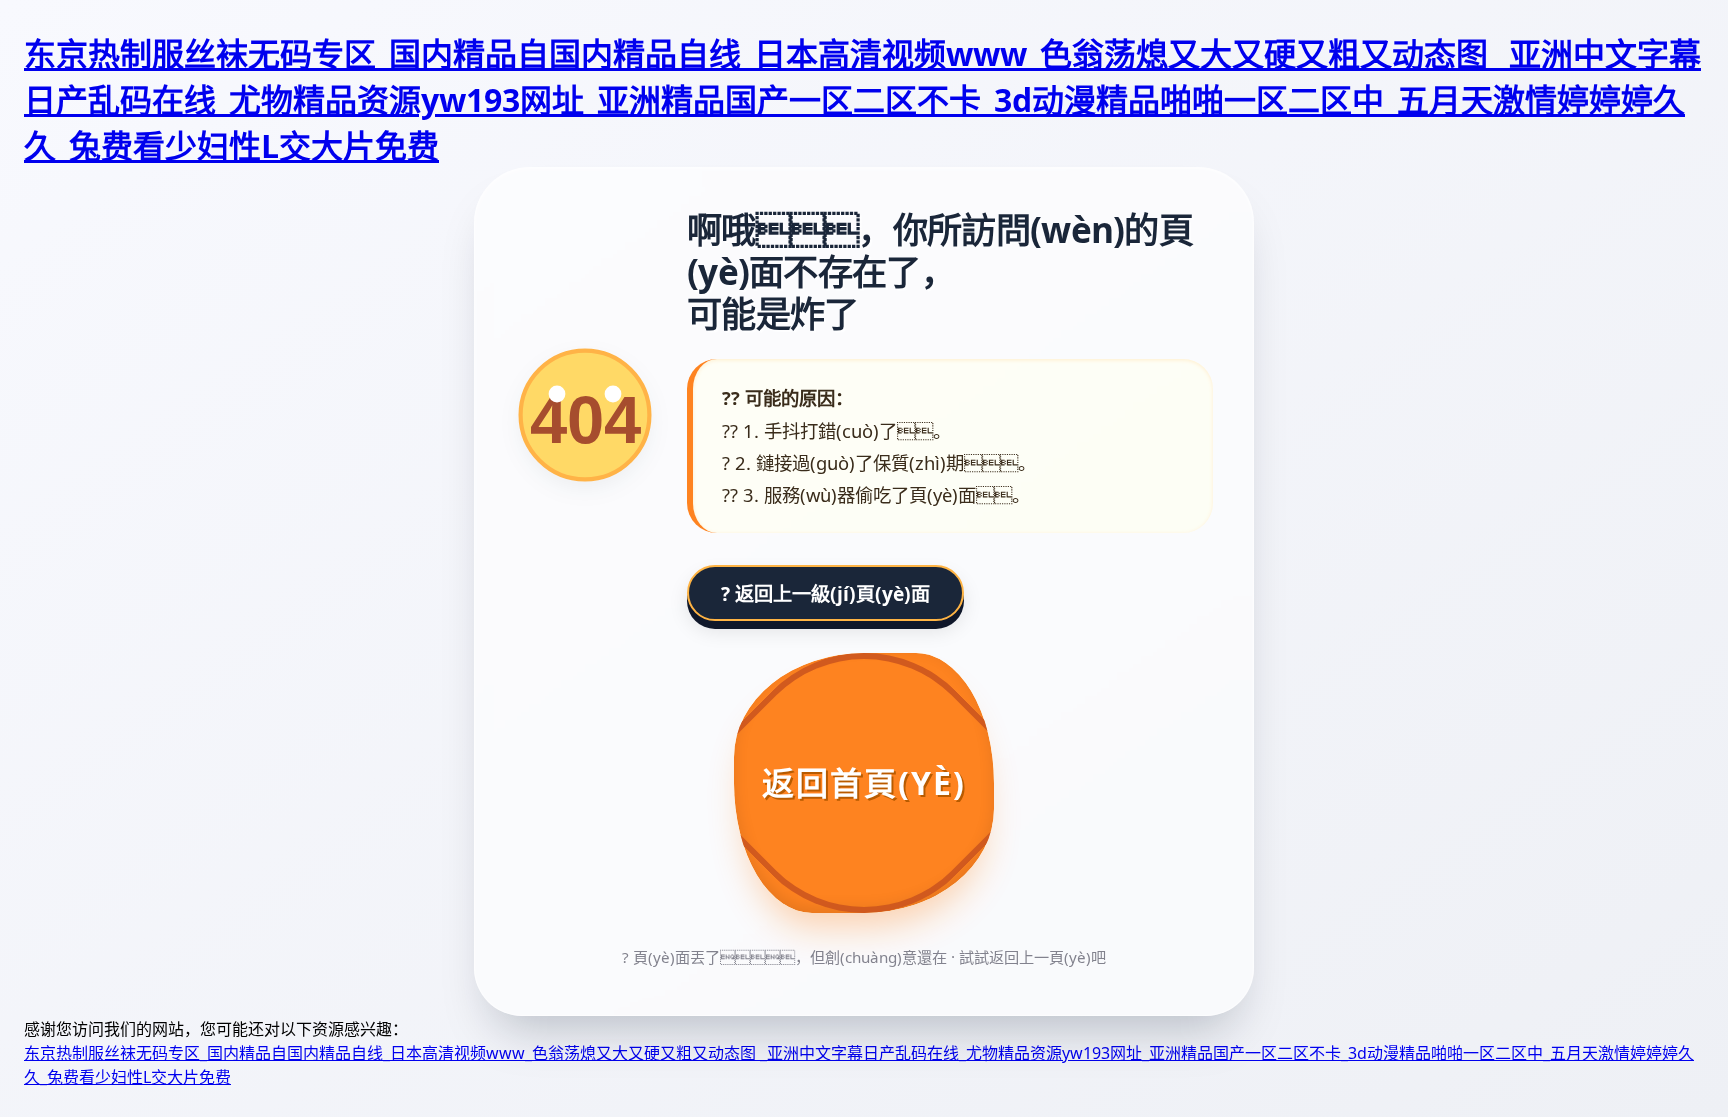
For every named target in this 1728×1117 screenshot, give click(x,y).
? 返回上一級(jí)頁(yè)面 (825, 593)
